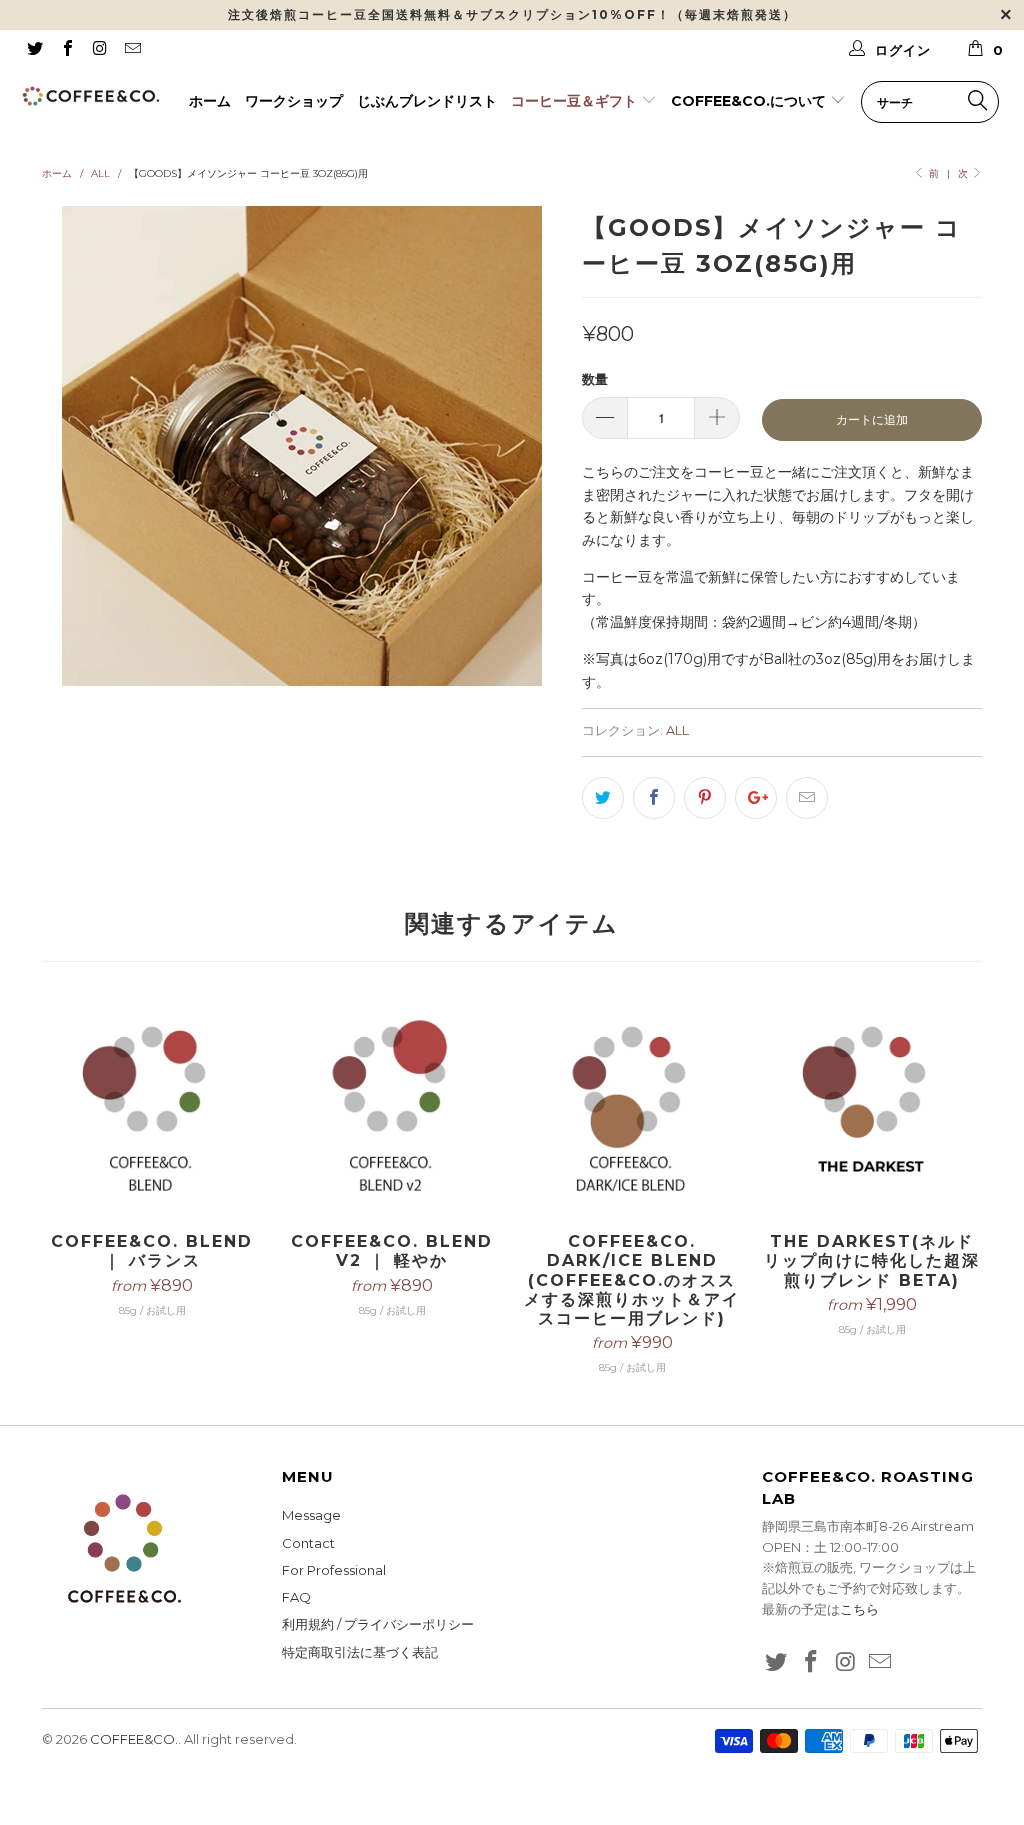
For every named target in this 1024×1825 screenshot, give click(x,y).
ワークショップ (294, 101)
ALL (677, 730)
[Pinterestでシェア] (705, 798)
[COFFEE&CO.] (92, 97)
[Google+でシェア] (756, 798)
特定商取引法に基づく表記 (360, 1652)
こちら (859, 1609)
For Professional (334, 1570)
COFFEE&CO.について (750, 101)
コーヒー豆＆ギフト (576, 101)
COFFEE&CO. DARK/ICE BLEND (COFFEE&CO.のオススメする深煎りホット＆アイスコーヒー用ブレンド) (632, 1107)
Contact (308, 1543)
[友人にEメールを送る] (807, 798)
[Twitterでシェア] (603, 798)
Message (311, 1515)
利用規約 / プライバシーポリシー (378, 1624)
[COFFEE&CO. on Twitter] (34, 50)
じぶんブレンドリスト (427, 101)
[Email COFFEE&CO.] (131, 50)
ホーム (210, 101)
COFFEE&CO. (134, 1739)
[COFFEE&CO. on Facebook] (66, 50)
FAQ (296, 1597)
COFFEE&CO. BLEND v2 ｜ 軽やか (392, 1107)
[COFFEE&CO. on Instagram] (99, 50)
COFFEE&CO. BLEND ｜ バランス (152, 1107)
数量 (595, 379)
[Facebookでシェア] (654, 798)
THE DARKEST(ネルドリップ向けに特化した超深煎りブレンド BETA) (872, 1107)
